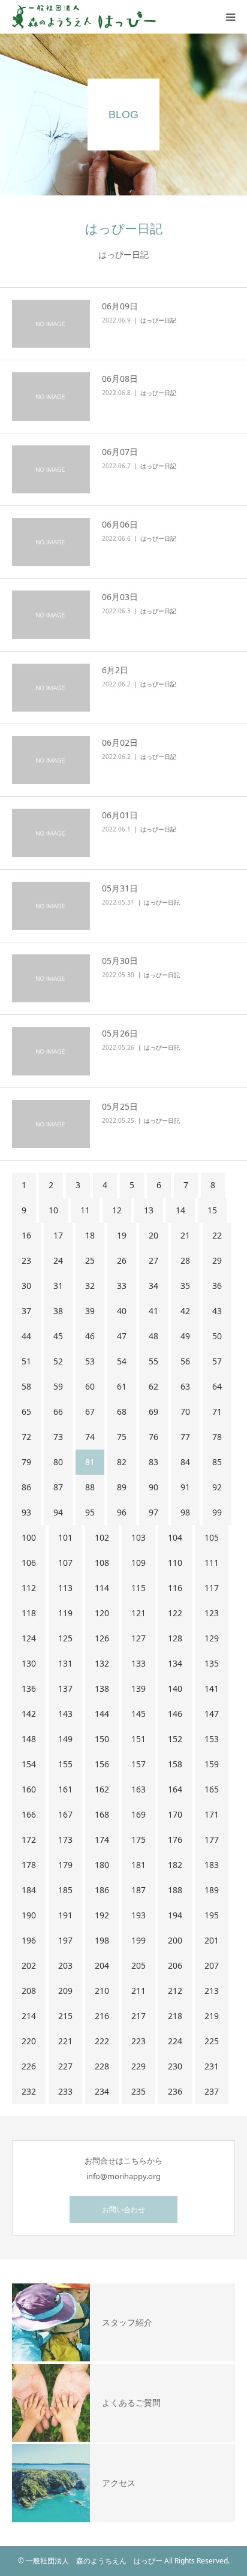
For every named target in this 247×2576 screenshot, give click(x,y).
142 (29, 1714)
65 (26, 1411)
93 (26, 1512)
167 (65, 1814)
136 (29, 1688)
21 (185, 1235)
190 (29, 1915)
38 (58, 1311)
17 (58, 1235)
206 (175, 1965)
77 (185, 1437)
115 (138, 1588)
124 (29, 1638)
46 (90, 1336)
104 (175, 1537)
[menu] (230, 17)
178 (29, 1865)
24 (58, 1260)
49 (185, 1336)
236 (175, 2091)
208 (29, 1991)
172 (29, 1840)
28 (185, 1260)
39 (90, 1311)
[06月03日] (51, 614)
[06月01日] (51, 833)
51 (26, 1361)
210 (102, 1991)
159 (212, 1764)
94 (58, 1512)
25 (90, 1260)
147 (212, 1714)
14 (180, 1210)
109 (138, 1563)
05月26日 (120, 1033)
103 (138, 1537)
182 (175, 1865)
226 (29, 2066)
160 (29, 1789)
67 (90, 1411)
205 (138, 1965)
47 (122, 1336)
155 (65, 1764)
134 (175, 1663)
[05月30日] (51, 978)
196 (29, 1940)
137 (65, 1688)
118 (29, 1613)
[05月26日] (51, 1051)
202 (29, 1965)
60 (90, 1386)
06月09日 (120, 306)
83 (153, 1462)
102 (102, 1537)
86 (26, 1487)
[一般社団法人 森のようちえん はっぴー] (84, 17)
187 (138, 1890)
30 (26, 1286)
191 (65, 1915)
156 (102, 1764)
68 (122, 1411)
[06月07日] (51, 469)
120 (102, 1613)
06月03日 (120, 597)
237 (212, 2091)
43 (217, 1311)
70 (185, 1411)
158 (175, 1764)
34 (153, 1286)
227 (65, 2066)
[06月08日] (51, 396)
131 (65, 1663)
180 (102, 1865)
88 (90, 1487)
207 (212, 1965)
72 (26, 1437)
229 (138, 2066)
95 (90, 1512)
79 (26, 1462)
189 (212, 1890)
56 (185, 1361)
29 (217, 1260)
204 (102, 1965)
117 (212, 1588)
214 (29, 2016)
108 (102, 1563)
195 (212, 1915)
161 (65, 1789)
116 (175, 1588)
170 (175, 1814)
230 (175, 2066)
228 (102, 2066)
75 (122, 1437)
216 (102, 2016)
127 (138, 1638)
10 (53, 1210)
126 (102, 1638)
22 (217, 1235)
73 (58, 1437)
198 (102, 1940)
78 (217, 1437)
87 (58, 1487)
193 (138, 1915)
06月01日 (120, 815)
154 (29, 1764)
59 (58, 1386)
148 (29, 1739)
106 (29, 1563)
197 (65, 1940)
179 (65, 1865)
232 (29, 2091)
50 (217, 1336)
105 (212, 1537)
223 (138, 2041)
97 (153, 1512)
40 (122, 1311)
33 (122, 1286)
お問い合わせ (123, 2209)
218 (175, 2016)
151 (138, 1739)
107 (65, 1563)
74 (90, 1437)
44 (26, 1336)
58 (26, 1386)
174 (102, 1840)
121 (138, 1613)
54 (122, 1361)
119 (65, 1613)
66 (58, 1411)
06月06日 (120, 524)
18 (90, 1235)
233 (65, 2091)
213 (212, 1991)
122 (175, 1613)
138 (102, 1688)
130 (29, 1663)
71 (217, 1411)
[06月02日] (51, 760)
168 (102, 1814)
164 (175, 1789)
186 (102, 1890)
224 (175, 2041)
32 (90, 1286)
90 (153, 1487)
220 (29, 2041)
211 (138, 1991)
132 (102, 1663)
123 (212, 1613)
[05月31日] (51, 906)
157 (138, 1764)
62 (153, 1386)
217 (138, 2016)
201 (212, 1940)
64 (217, 1386)
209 (65, 1991)
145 (138, 1714)
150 (102, 1739)
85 (217, 1462)
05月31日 (120, 888)
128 (175, 1638)
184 (29, 1890)
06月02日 (120, 742)
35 (185, 1286)
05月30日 (120, 961)
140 (175, 1688)
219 (212, 2016)
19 (122, 1235)
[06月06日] (51, 542)
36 (217, 1286)
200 (175, 1940)
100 (29, 1537)
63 (185, 1386)
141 (212, 1688)
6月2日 (115, 670)
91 (185, 1487)
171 (212, 1814)
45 (58, 1336)
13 (149, 1210)
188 (175, 1890)
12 (117, 1210)
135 (212, 1663)
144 (102, 1714)
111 (212, 1563)
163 (138, 1789)
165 (212, 1789)
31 (58, 1286)
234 (102, 2091)
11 (85, 1210)
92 (217, 1487)
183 (212, 1865)
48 (153, 1336)
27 (153, 1260)
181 (138, 1865)
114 (102, 1588)
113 (65, 1588)
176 (175, 1840)
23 (26, 1260)
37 (26, 1311)
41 (153, 1311)
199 (138, 1940)
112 (29, 1588)
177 (212, 1840)
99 (217, 1512)
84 (185, 1462)
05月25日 (120, 1106)
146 (175, 1714)
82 (122, 1462)
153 (212, 1739)
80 (58, 1462)
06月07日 (120, 452)
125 (65, 1638)
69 (153, 1411)
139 (138, 1688)
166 (29, 1814)
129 (212, 1638)
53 (90, 1361)
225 (212, 2041)
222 (102, 2041)
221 (65, 2041)
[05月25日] (51, 1124)
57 (217, 1361)
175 (138, 1840)
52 (58, 1361)
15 (212, 1210)
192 (102, 1915)
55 (153, 1361)
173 (65, 1840)
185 (65, 1890)
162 (102, 1789)
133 (138, 1663)
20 (153, 1235)
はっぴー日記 (158, 320)
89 (122, 1487)
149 (65, 1739)
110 (175, 1563)
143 (65, 1714)
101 (65, 1537)
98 (185, 1512)
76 (153, 1437)
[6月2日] (51, 688)
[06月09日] (51, 324)
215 (65, 2016)
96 (122, 1512)
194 (175, 1915)
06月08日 (120, 379)
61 (122, 1386)
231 (212, 2066)
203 (65, 1965)
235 (138, 2091)
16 (26, 1235)
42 (185, 1311)
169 (138, 1814)
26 (122, 1260)
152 (175, 1739)
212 (175, 1991)
